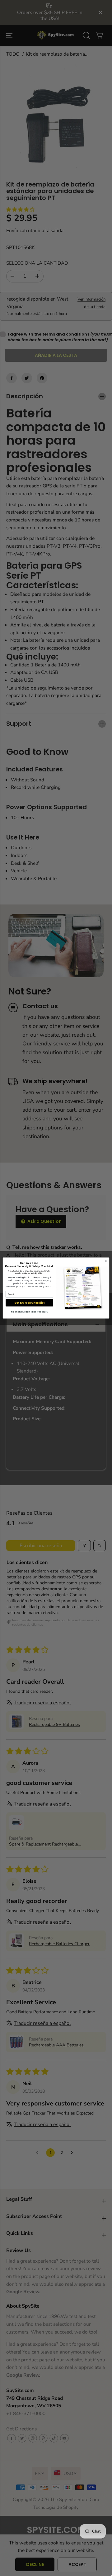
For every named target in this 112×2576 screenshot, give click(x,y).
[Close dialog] (106, 1261)
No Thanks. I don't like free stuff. (29, 1312)
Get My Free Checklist (29, 1303)
